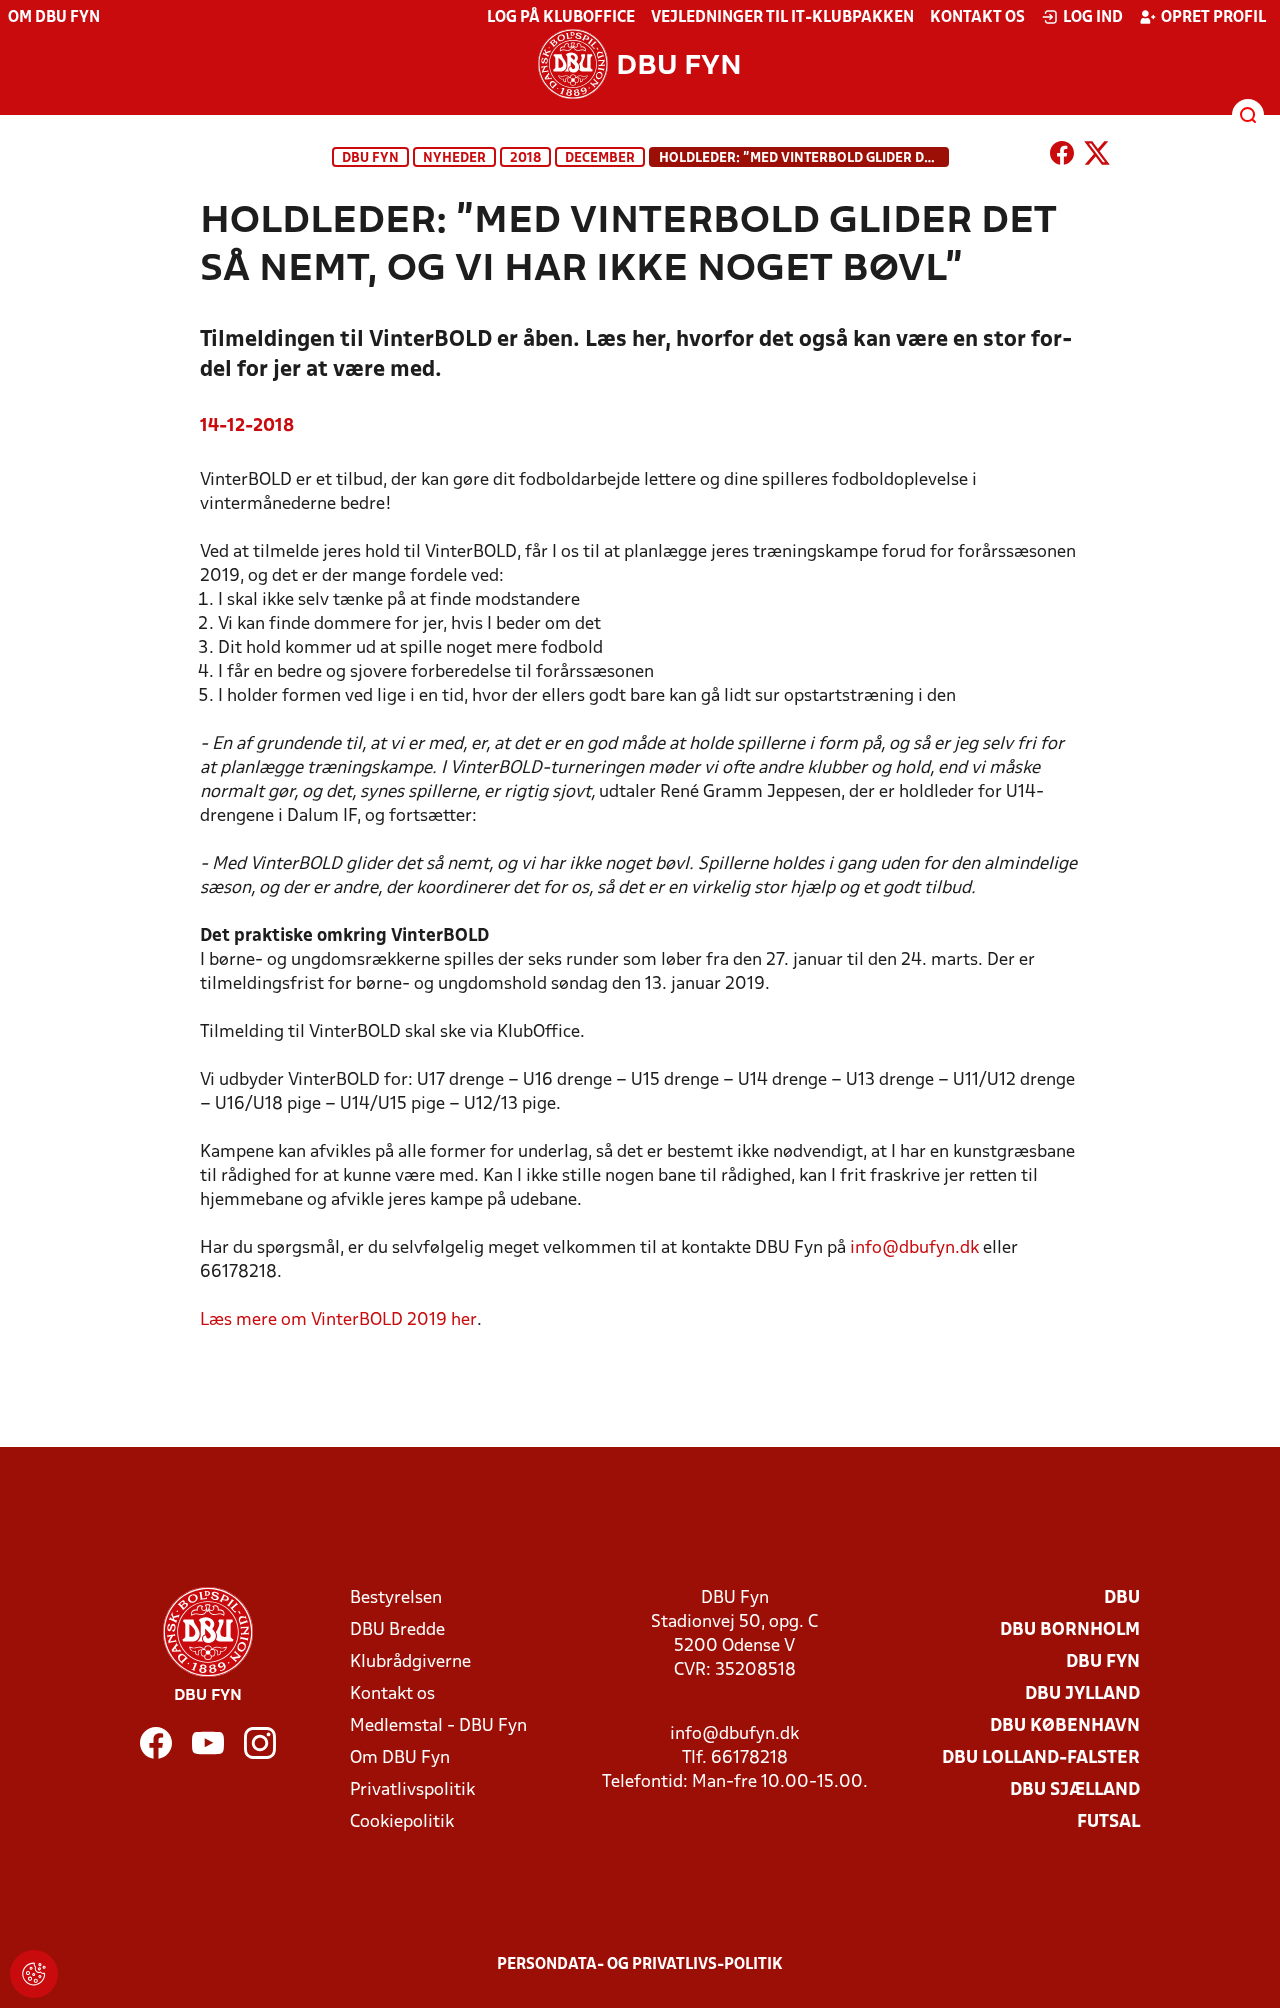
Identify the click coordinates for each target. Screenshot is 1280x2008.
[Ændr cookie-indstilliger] (34, 1974)
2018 (525, 158)
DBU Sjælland (1075, 1790)
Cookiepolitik (402, 1822)
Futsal (1108, 1822)
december (600, 158)
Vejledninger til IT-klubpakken (782, 18)
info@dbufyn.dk (914, 1248)
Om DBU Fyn (54, 18)
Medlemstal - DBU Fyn (438, 1726)
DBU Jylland (1082, 1694)
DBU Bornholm (1070, 1630)
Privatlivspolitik (412, 1790)
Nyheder (454, 158)
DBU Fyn (370, 158)
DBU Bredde (397, 1630)
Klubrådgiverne (410, 1662)
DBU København (1065, 1726)
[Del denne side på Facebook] (1062, 157)
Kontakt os (977, 18)
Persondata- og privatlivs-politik (640, 1965)
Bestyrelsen (396, 1598)
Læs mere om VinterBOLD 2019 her (338, 1320)
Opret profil (1213, 18)
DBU (1122, 1598)
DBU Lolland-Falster (1041, 1758)
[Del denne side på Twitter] (1097, 157)
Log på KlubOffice (561, 18)
